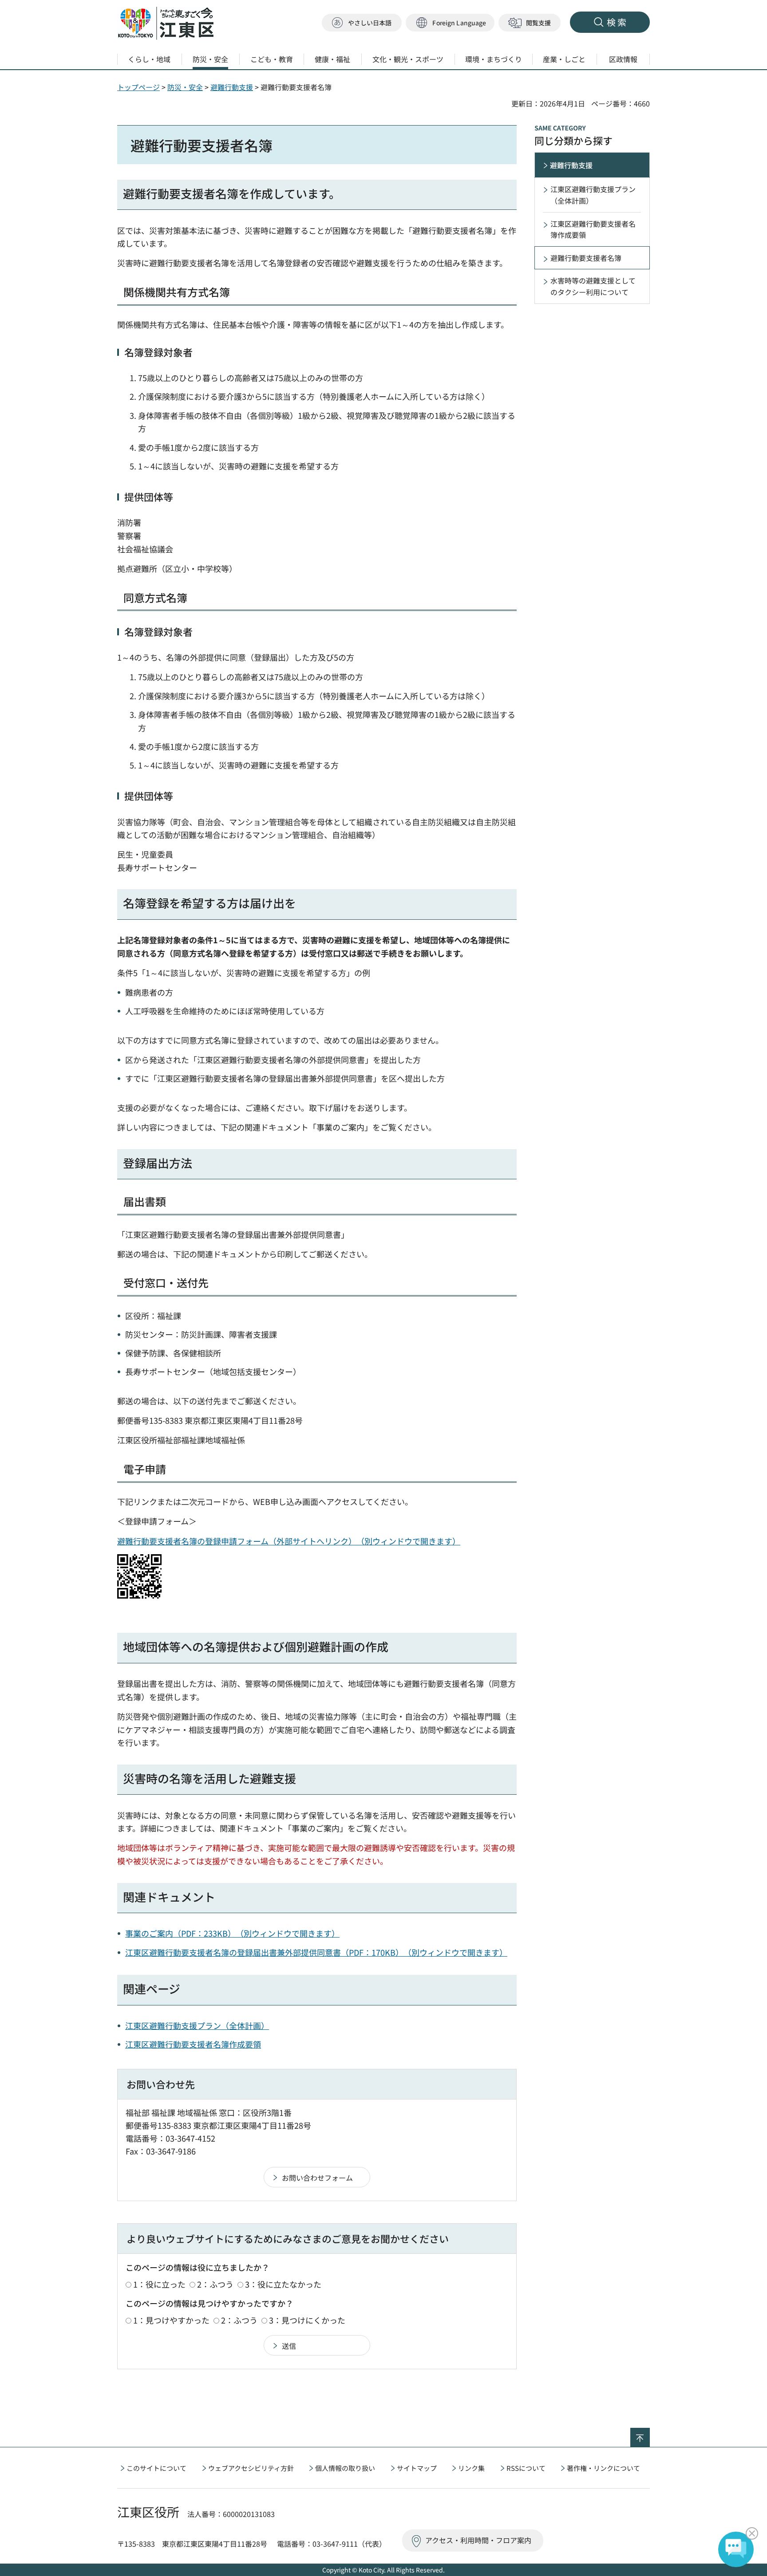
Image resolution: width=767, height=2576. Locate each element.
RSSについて (526, 2468)
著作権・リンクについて (603, 2468)
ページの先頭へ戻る (650, 2434)
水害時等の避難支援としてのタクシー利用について (593, 286)
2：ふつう (215, 2284)
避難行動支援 (232, 87)
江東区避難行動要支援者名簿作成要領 (193, 2044)
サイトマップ (417, 2468)
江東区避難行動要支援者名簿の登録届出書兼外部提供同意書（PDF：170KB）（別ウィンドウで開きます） (316, 1952)
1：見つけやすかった (171, 2320)
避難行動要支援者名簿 (586, 258)
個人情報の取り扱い (345, 2468)
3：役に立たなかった (283, 2284)
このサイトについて (156, 2468)
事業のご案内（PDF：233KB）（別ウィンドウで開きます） (232, 1933)
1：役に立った (159, 2284)
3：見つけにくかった (307, 2320)
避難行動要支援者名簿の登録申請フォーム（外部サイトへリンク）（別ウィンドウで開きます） (289, 1541)
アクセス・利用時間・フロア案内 (478, 2540)
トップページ (138, 87)
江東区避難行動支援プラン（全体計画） (197, 2025)
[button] (450, 23)
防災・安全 (185, 87)
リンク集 (471, 2468)
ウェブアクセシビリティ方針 (251, 2468)
